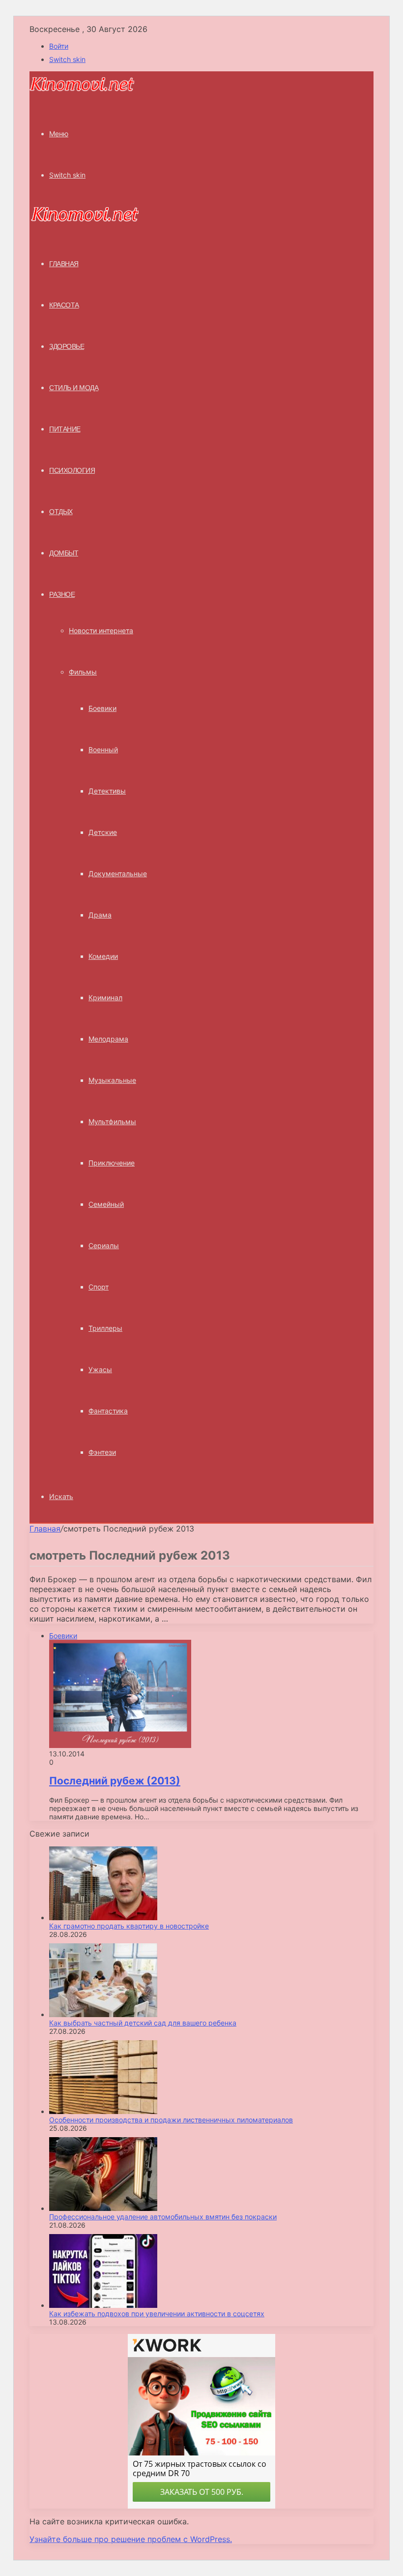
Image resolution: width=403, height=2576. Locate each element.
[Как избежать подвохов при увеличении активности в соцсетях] (103, 2305)
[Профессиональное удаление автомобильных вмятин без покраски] (103, 2208)
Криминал (105, 997)
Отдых (61, 512)
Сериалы (104, 1245)
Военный (103, 750)
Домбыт (64, 553)
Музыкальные (112, 1080)
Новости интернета (101, 630)
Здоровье (67, 346)
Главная (45, 1529)
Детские (103, 832)
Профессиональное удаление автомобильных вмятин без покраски (163, 2217)
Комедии (103, 956)
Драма (100, 915)
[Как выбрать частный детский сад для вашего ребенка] (103, 2014)
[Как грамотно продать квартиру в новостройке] (103, 1917)
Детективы (107, 791)
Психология (72, 470)
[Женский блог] (82, 90)
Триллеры (105, 1328)
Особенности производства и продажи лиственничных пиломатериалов (171, 2120)
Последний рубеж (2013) (115, 1781)
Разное (62, 594)
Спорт (99, 1287)
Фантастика (108, 1411)
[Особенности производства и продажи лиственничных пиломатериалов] (103, 2111)
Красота (64, 305)
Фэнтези (102, 1452)
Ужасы (100, 1369)
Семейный (106, 1204)
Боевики (102, 708)
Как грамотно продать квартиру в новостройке (129, 1926)
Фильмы (83, 672)
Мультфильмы (112, 1121)
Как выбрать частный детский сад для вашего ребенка (143, 2023)
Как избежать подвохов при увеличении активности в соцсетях (157, 2314)
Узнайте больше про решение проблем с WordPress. (131, 2539)
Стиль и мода (74, 388)
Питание (65, 429)
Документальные (118, 874)
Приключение (112, 1163)
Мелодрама (108, 1039)
